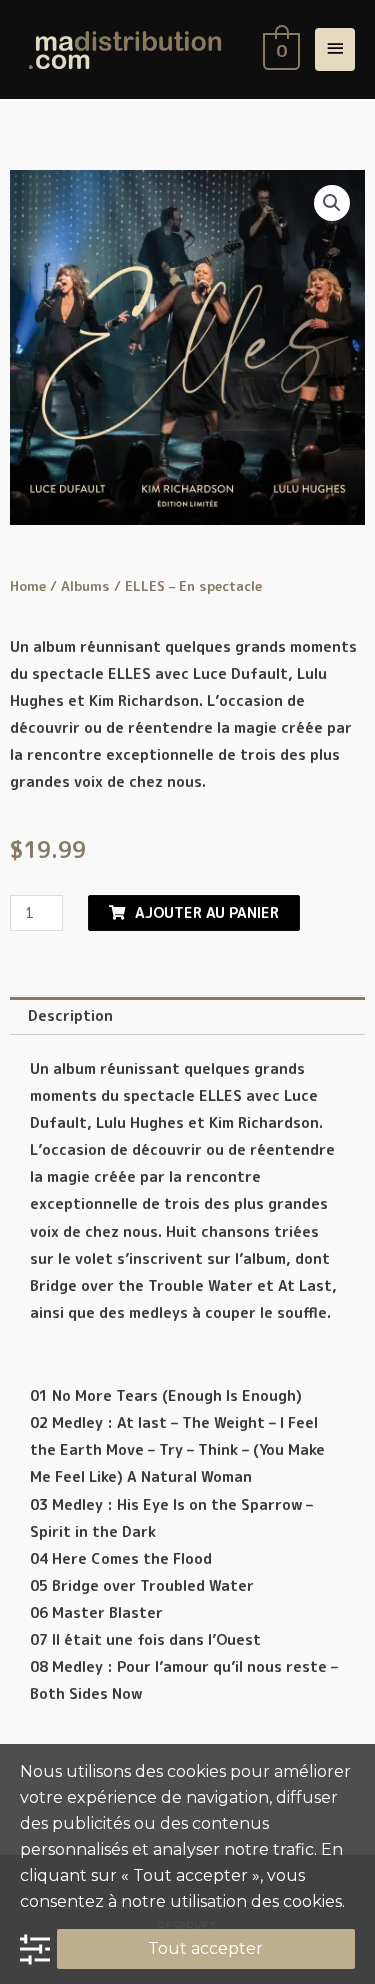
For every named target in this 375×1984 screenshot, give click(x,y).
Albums (85, 586)
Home (28, 586)
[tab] (187, 1016)
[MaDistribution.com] (125, 50)
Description (70, 1015)
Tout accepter (205, 1948)
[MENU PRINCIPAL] (335, 49)
